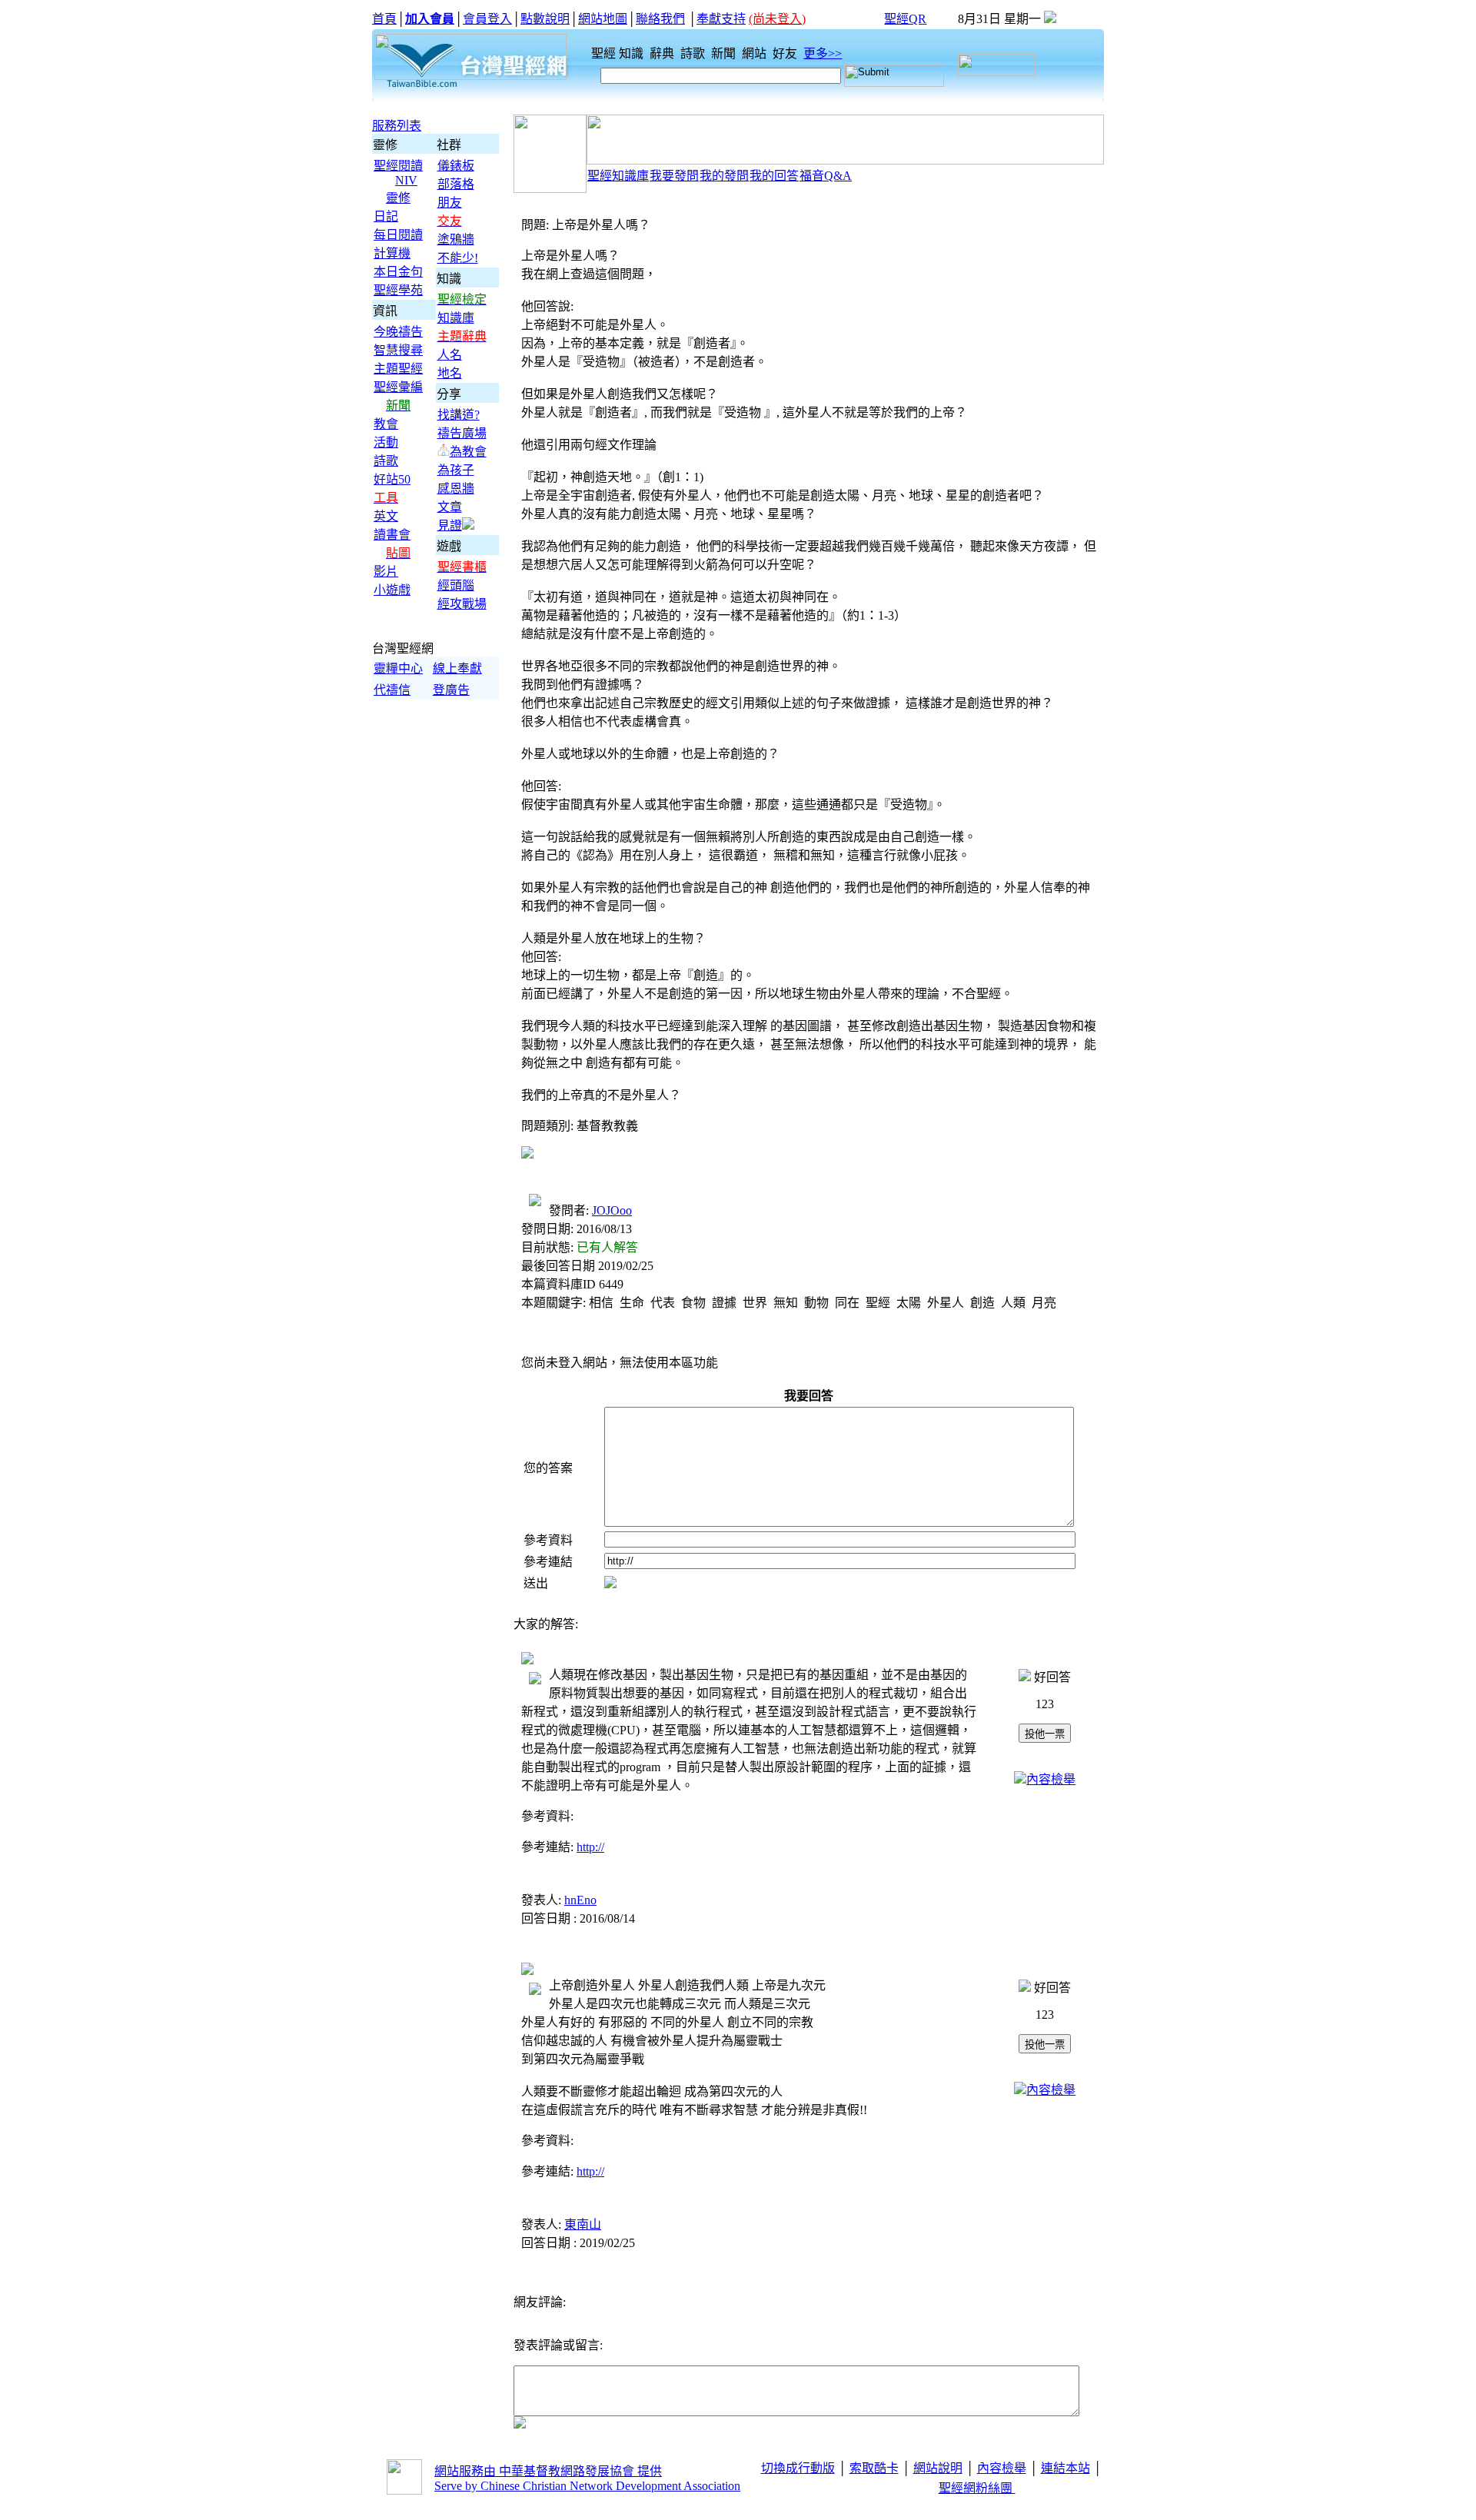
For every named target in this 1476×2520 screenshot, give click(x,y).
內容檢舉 (1051, 1779)
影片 (386, 572)
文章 (450, 507)
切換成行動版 (798, 2468)
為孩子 (456, 470)
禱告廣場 (462, 433)
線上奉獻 (457, 668)
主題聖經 (398, 369)
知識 (633, 53)
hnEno (580, 1900)
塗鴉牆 (456, 239)
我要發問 (674, 176)
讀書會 (392, 535)
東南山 (583, 2224)
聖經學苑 (398, 290)
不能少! (458, 258)
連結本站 (1065, 2468)
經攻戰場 (462, 604)
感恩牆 (456, 489)
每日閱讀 (398, 235)
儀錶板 (456, 166)
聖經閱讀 (398, 166)
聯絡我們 (660, 19)
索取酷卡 (874, 2468)
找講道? (459, 415)
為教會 (468, 452)
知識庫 (456, 318)
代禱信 (392, 690)
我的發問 (724, 176)
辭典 (663, 53)
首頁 (384, 19)
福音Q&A (826, 176)
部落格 (456, 184)
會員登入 (487, 19)
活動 (386, 442)
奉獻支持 (721, 19)
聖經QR (905, 19)
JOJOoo (612, 1210)
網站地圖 (603, 19)
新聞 (725, 53)
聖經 (599, 53)
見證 (450, 525)
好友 (786, 53)
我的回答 (774, 176)
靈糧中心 (398, 668)
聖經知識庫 (618, 176)
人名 (450, 355)
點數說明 (545, 19)
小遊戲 (392, 590)
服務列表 (397, 126)
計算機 (392, 253)
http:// (590, 1847)
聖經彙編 (398, 387)
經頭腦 (456, 585)
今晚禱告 (398, 332)
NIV (406, 180)
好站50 (392, 479)
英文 (386, 516)
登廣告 (451, 690)
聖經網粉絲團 (977, 2488)
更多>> (823, 53)
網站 (756, 53)
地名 (450, 373)
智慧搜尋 (398, 350)
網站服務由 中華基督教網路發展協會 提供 (548, 2471)
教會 (386, 424)
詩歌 (694, 53)
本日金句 (398, 272)
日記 (386, 216)
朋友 (450, 203)
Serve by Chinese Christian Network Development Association (587, 2486)
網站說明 (938, 2468)
